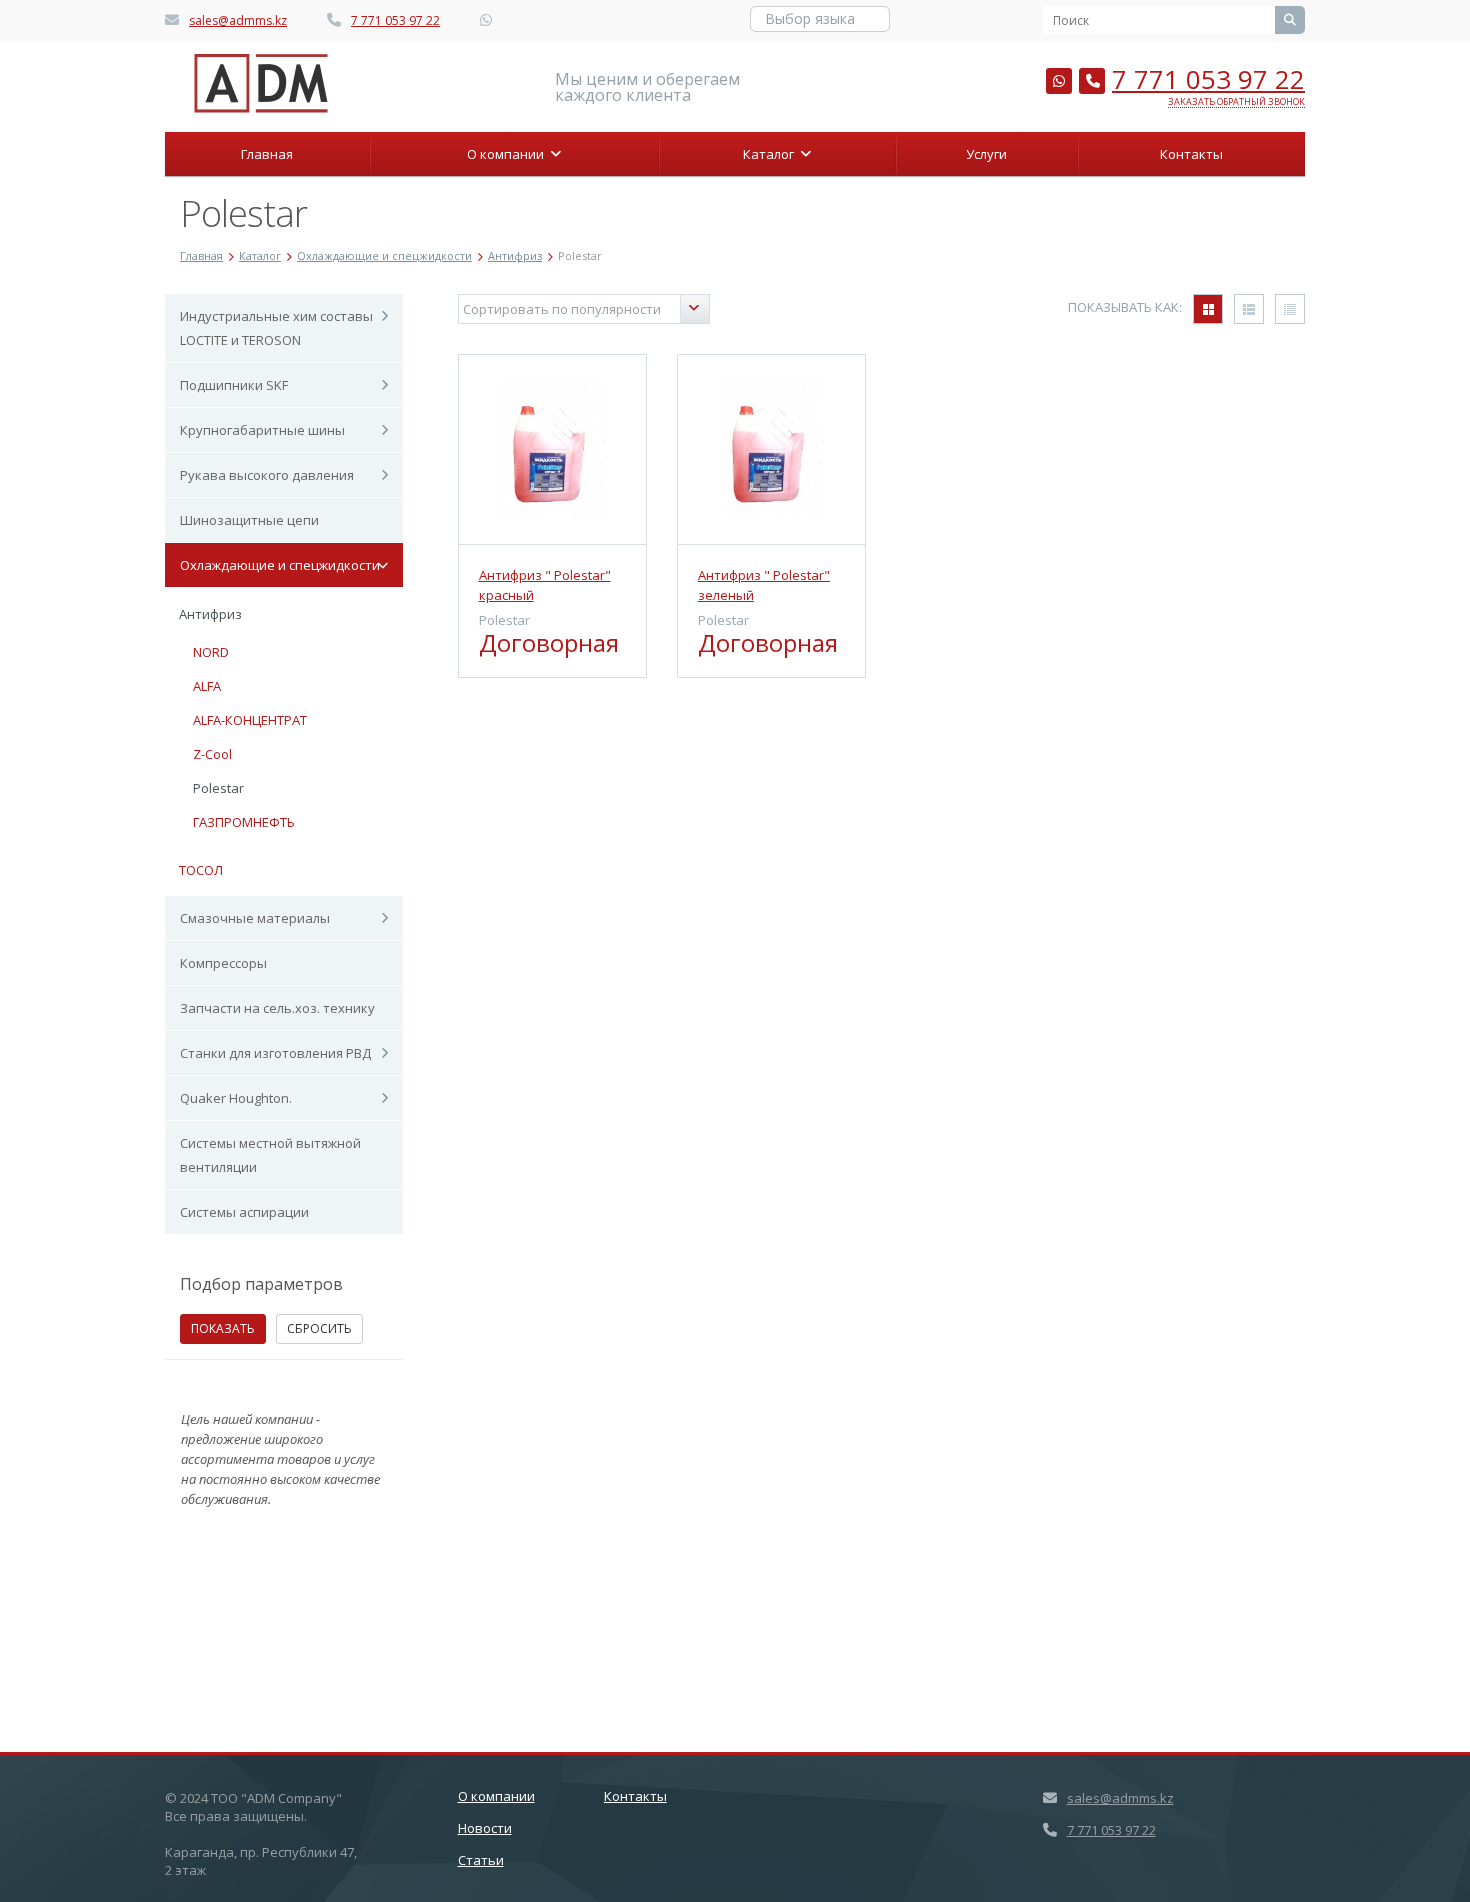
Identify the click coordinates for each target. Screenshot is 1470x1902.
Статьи (481, 1860)
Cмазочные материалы (255, 918)
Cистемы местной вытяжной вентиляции (270, 1155)
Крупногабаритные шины (262, 430)
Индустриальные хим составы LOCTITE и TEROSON (276, 328)
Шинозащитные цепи (249, 520)
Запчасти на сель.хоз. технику (277, 1008)
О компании (508, 154)
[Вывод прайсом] (1290, 309)
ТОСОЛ (201, 870)
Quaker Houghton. (236, 1098)
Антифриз (210, 614)
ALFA (207, 686)
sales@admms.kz (238, 20)
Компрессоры (223, 963)
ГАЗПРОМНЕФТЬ (244, 822)
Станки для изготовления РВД (275, 1053)
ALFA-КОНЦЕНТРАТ (250, 720)
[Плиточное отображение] (1208, 309)
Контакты (1191, 154)
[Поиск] (1290, 20)
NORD (211, 652)
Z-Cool (212, 754)
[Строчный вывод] (1249, 309)
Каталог (771, 154)
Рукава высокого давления (267, 475)
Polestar (218, 788)
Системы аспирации (244, 1212)
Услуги (986, 154)
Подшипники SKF (234, 385)
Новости (485, 1828)
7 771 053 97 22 (395, 20)
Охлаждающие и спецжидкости (280, 565)
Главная (267, 154)
